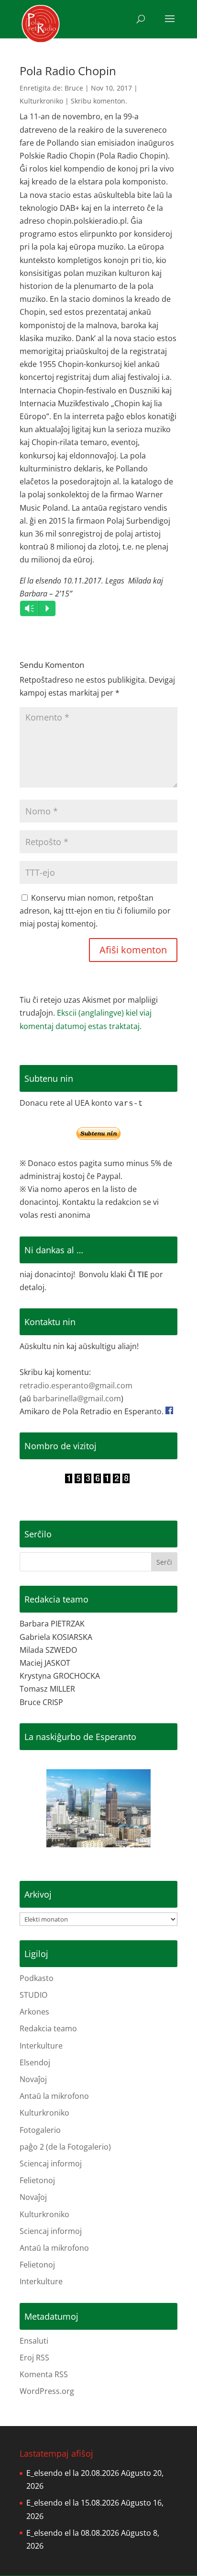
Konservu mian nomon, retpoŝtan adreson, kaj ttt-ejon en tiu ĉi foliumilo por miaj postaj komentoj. (95, 911)
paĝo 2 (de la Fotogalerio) (65, 2147)
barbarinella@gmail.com (77, 1398)
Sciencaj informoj (51, 2164)
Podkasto (37, 1978)
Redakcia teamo (48, 2028)
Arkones (34, 2012)
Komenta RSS (44, 2374)
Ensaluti (34, 2341)
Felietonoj (37, 2180)
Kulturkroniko (41, 101)
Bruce (74, 88)
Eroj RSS (34, 2358)
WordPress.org (47, 2391)
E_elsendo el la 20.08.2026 (73, 2473)
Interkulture (41, 2046)
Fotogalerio (40, 2130)
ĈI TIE (138, 1274)
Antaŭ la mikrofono (54, 2096)
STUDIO (33, 1995)
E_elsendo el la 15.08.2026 (73, 2503)
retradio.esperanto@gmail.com (76, 1385)
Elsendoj (35, 2062)
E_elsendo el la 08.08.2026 (73, 2533)
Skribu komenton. (99, 101)
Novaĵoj (33, 2079)
